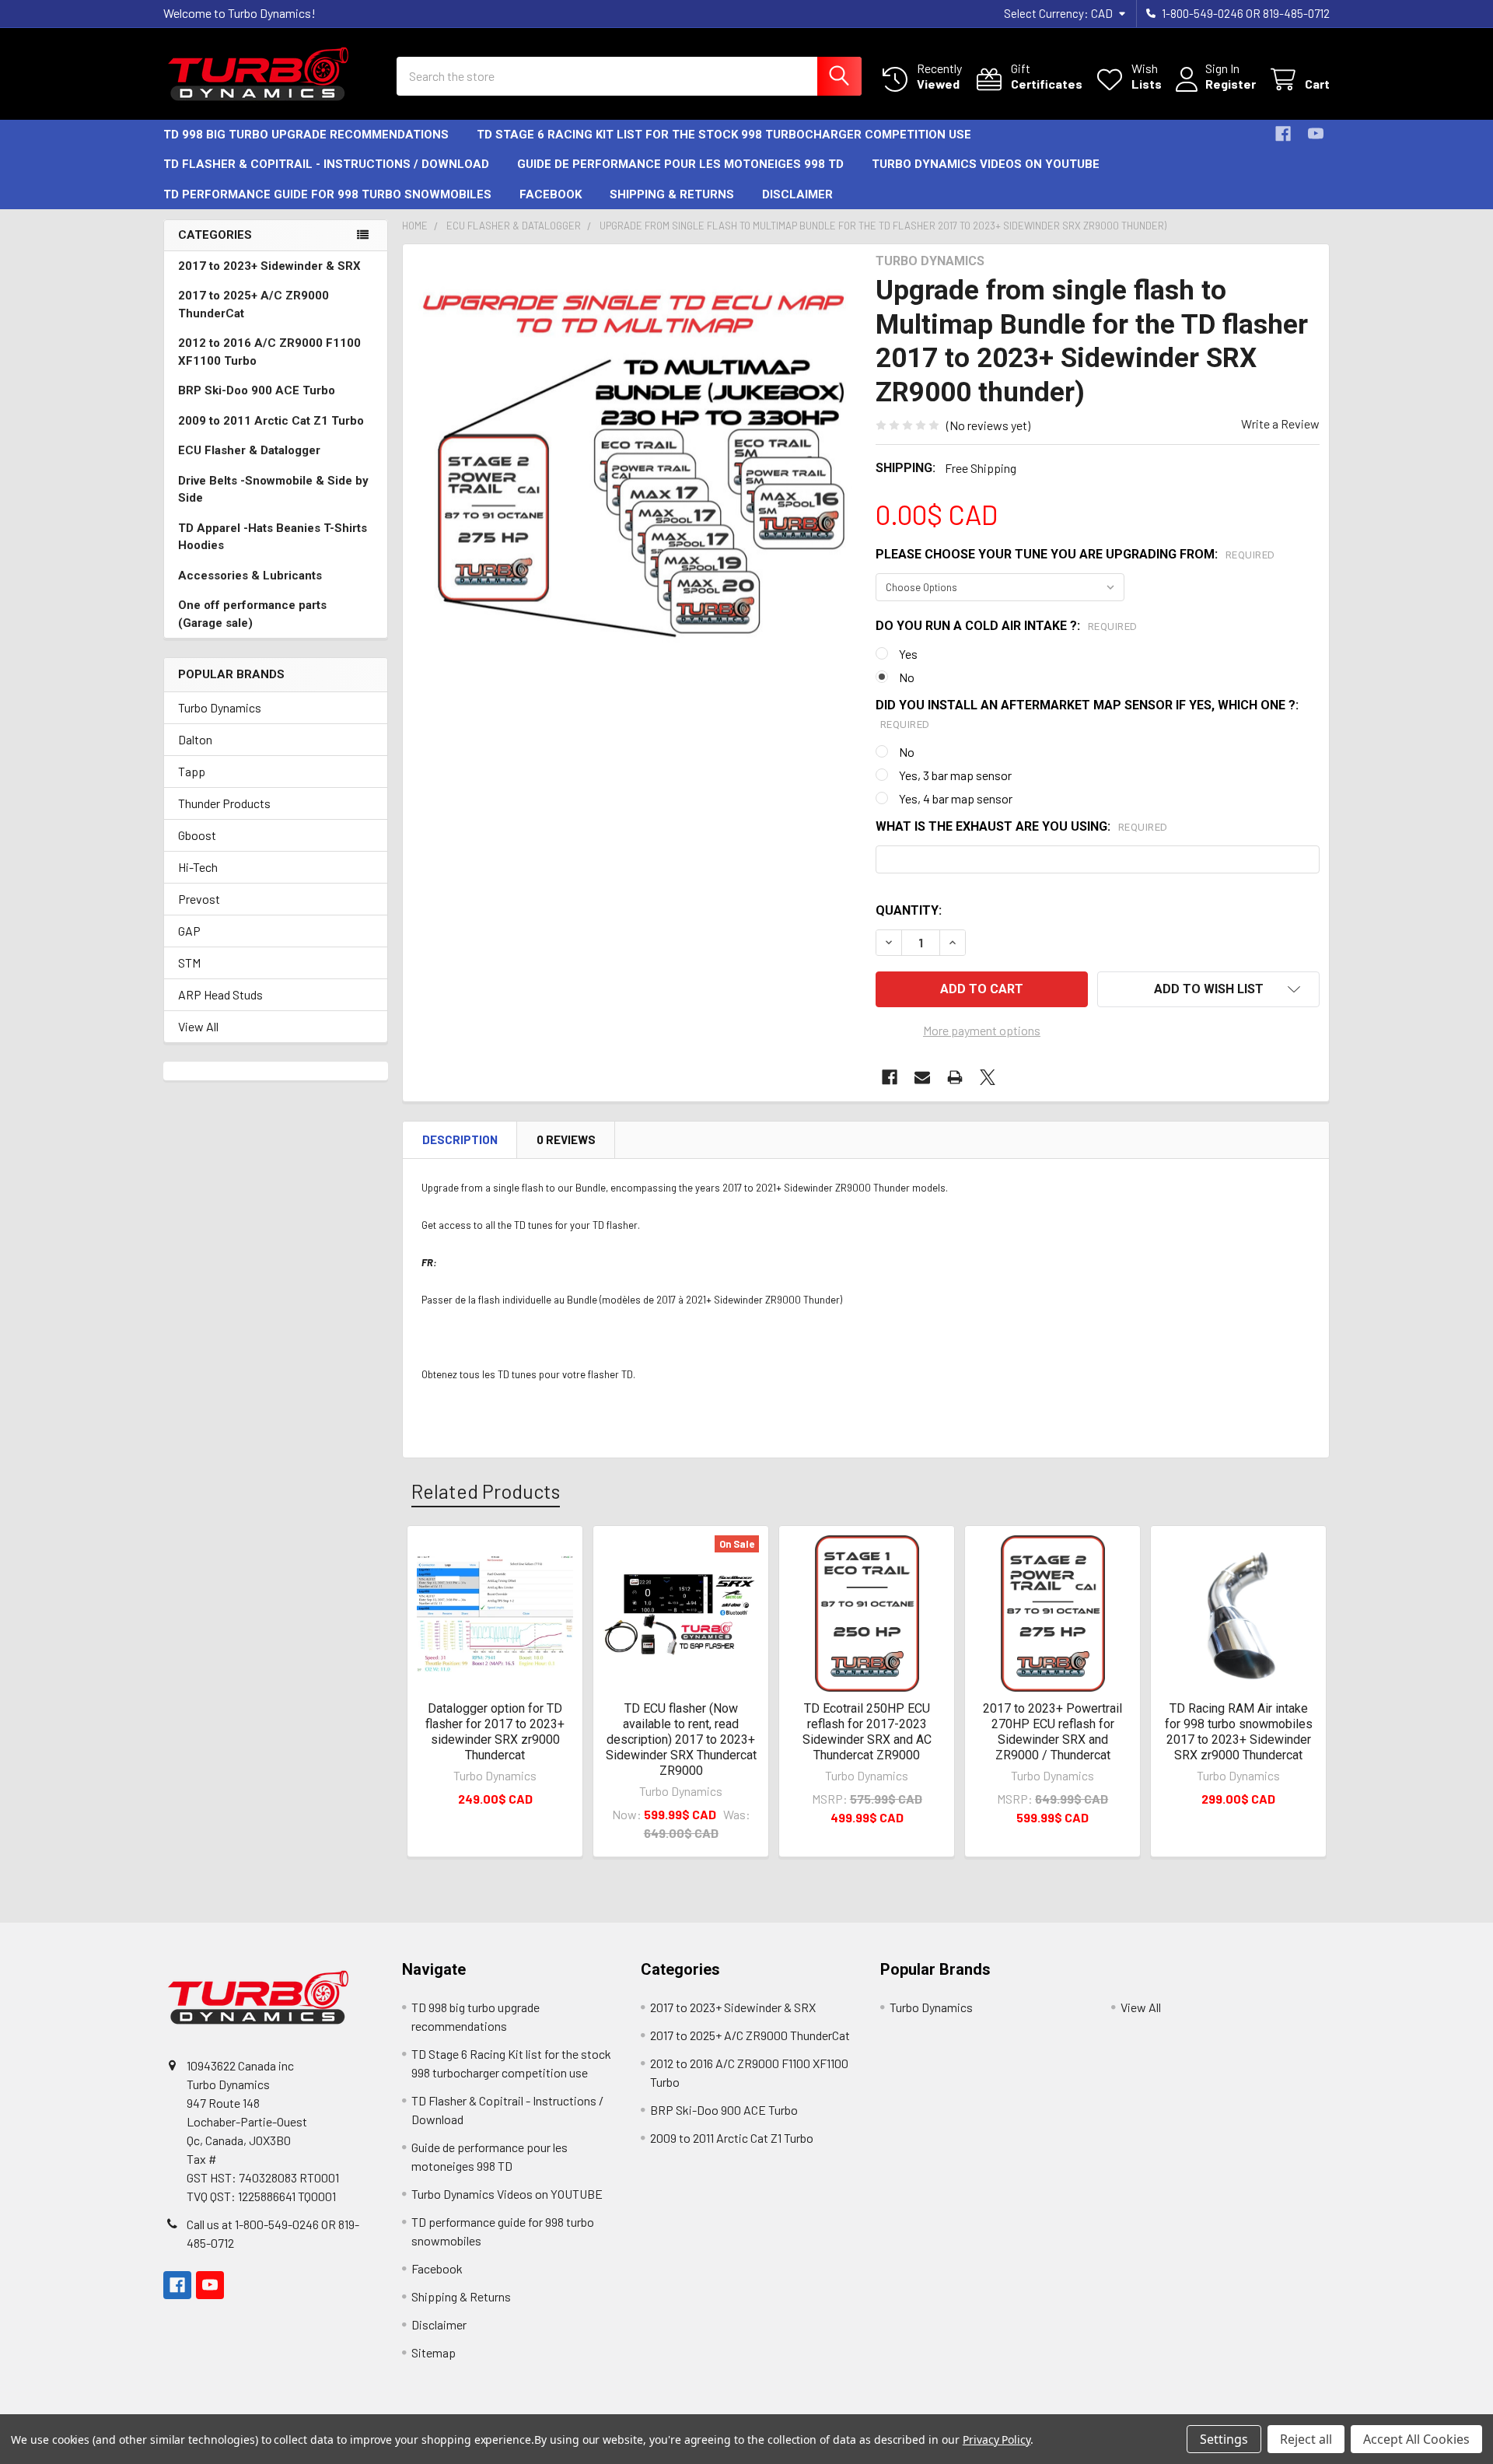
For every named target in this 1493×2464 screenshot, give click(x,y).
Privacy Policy (996, 2439)
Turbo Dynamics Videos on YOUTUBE (986, 164)
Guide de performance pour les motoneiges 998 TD (680, 164)
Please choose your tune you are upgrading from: (1075, 554)
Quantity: (909, 910)
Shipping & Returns (672, 194)
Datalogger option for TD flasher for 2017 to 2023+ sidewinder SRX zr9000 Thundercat (495, 1732)
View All (198, 1026)
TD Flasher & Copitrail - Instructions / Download (326, 164)
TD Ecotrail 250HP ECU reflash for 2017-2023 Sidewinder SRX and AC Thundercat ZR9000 (867, 1732)
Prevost (199, 899)
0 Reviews (566, 1139)
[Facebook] (1283, 134)
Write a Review (1280, 423)
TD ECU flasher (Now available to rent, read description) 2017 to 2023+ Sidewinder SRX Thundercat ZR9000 (681, 1739)
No (907, 677)
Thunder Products (224, 803)
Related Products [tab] (486, 1491)
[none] (635, 476)
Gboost (197, 835)
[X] (988, 1077)
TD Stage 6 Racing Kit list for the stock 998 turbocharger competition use (724, 135)
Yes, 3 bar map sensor (955, 775)
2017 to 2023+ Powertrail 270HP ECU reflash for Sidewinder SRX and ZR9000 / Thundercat (1052, 1732)
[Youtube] (1316, 134)
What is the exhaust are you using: (1022, 826)
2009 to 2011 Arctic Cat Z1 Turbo (271, 421)
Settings (1224, 2439)
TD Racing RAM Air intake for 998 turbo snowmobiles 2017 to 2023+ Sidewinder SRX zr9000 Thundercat (1239, 1732)
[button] (1208, 989)
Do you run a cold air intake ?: (1007, 626)
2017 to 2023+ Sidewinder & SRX (269, 266)
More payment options (982, 1030)
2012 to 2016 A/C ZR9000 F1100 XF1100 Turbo (269, 352)
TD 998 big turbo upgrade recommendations (306, 135)
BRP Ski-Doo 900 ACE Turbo (257, 390)
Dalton (195, 739)
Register (1231, 84)
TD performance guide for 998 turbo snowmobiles (327, 194)
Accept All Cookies (1416, 2439)
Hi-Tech (198, 867)
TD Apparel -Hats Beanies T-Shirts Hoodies (273, 537)
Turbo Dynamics (220, 707)
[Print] (955, 1077)
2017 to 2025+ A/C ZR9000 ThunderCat (253, 304)
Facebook (551, 194)
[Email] (922, 1077)
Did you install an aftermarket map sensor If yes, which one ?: (1087, 714)
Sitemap (434, 2352)
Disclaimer (797, 194)
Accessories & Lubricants (250, 576)
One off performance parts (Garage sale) (252, 614)
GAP (189, 931)
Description (460, 1139)
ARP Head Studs (220, 994)
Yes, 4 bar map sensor (956, 798)
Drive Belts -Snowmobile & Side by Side (273, 490)
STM (189, 962)
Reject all (1306, 2439)
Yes (908, 654)
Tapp (192, 771)
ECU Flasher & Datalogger (249, 450)
